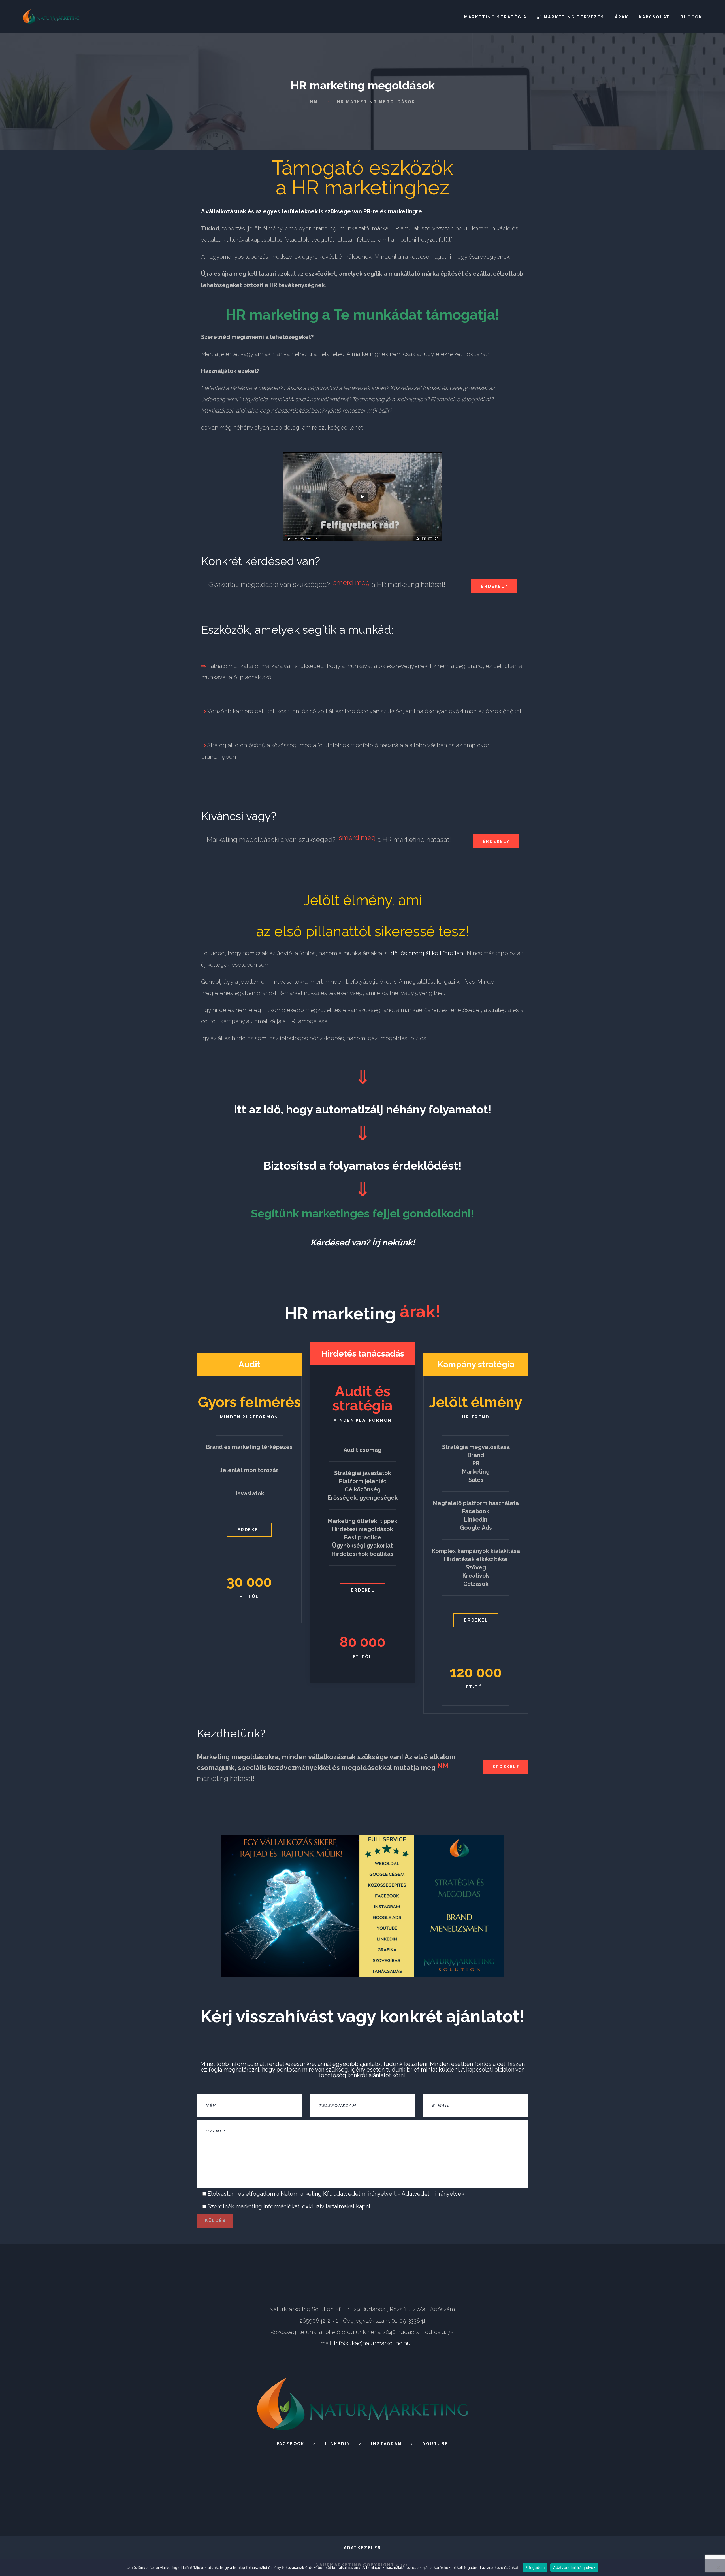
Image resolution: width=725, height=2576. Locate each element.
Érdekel (250, 1530)
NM (314, 102)
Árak (622, 17)
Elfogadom (535, 2567)
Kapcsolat (654, 17)
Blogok (691, 17)
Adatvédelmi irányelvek (433, 2194)
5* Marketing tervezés (571, 17)
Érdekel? (494, 586)
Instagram (386, 2444)
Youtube (436, 2444)
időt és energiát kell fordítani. (427, 953)
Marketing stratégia (495, 17)
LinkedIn (338, 2444)
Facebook (291, 2444)
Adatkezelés (362, 2548)
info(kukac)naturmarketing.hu (372, 2343)
